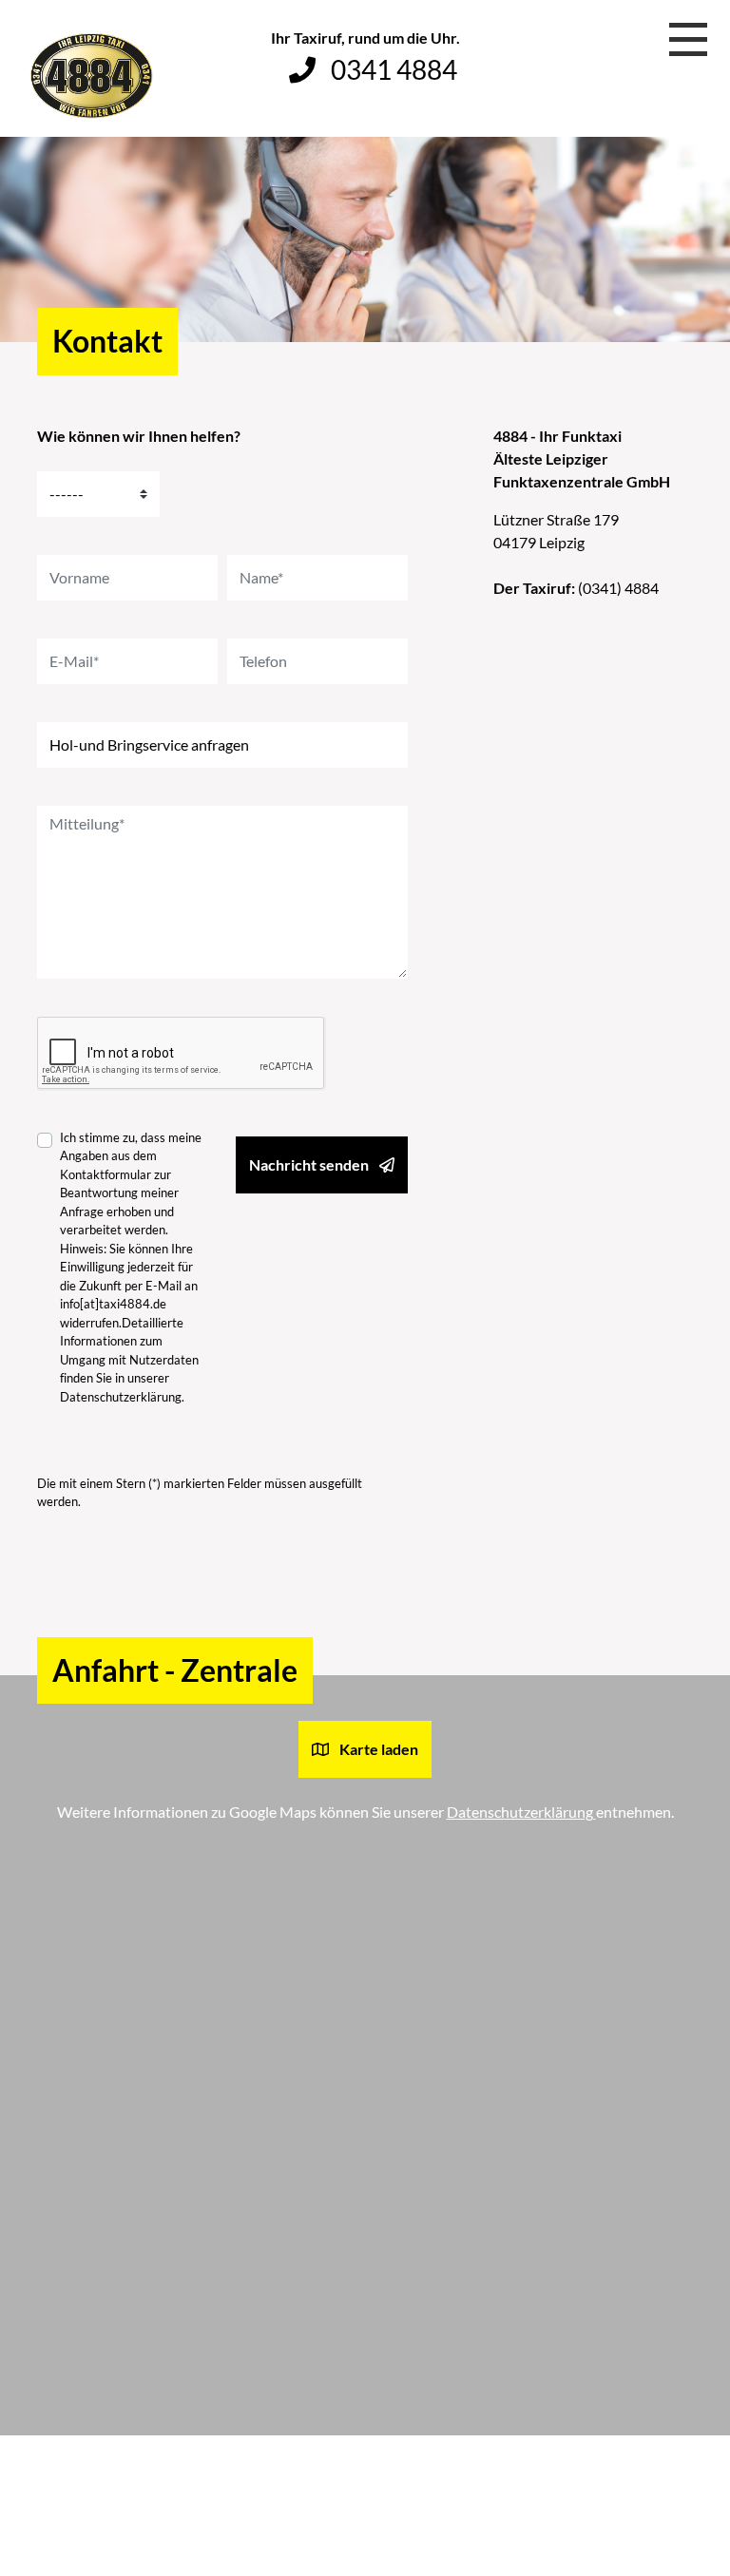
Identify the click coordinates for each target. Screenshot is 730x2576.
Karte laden (377, 1749)
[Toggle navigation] (688, 42)
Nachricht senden (310, 1164)
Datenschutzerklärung (121, 1397)
